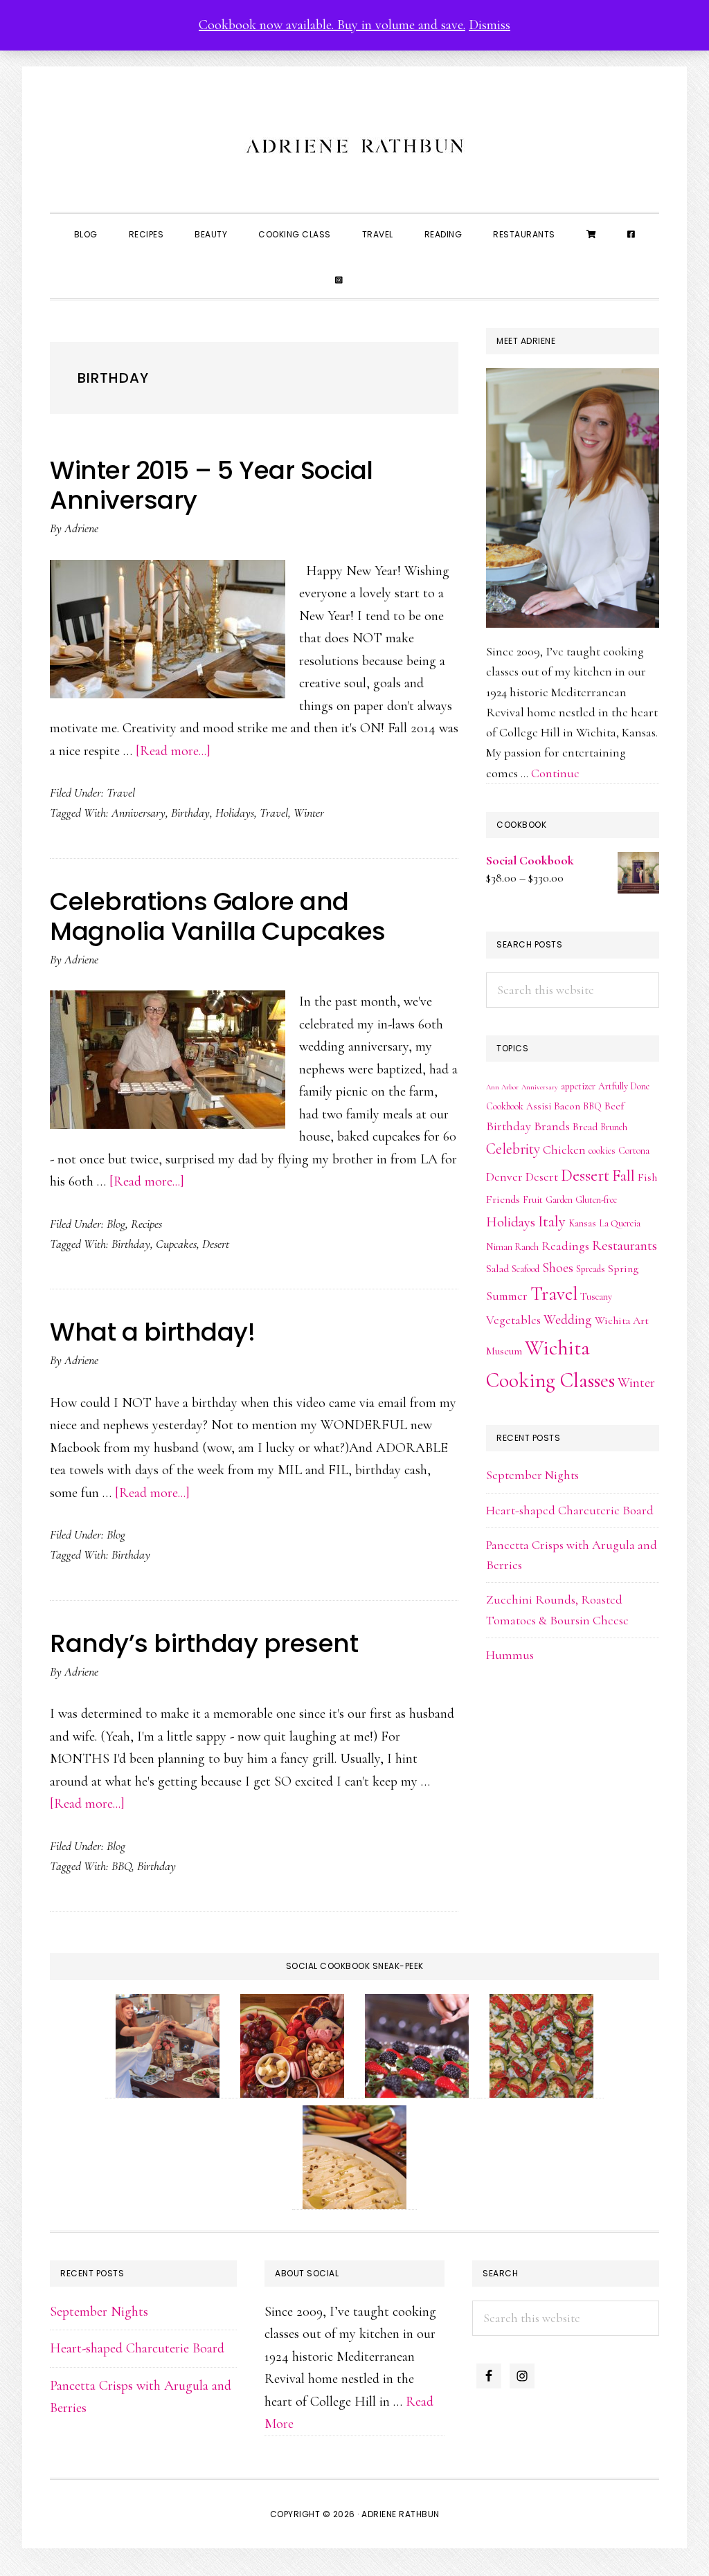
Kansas (582, 1223)
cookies (602, 1151)
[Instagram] (339, 279)
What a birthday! (152, 1332)
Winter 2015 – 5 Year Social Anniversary (212, 485)
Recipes (146, 1224)
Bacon (567, 1106)
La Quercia (620, 1223)
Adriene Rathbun (354, 143)
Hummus (510, 1655)
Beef (614, 1106)
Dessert (585, 1175)
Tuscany (596, 1297)
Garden (559, 1200)
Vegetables (513, 1320)
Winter (309, 813)
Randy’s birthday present (204, 1643)
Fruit (533, 1200)
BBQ (122, 1866)
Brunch (614, 1127)
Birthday (190, 813)
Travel (121, 792)
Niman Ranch (512, 1247)
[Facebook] (631, 233)
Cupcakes (176, 1244)
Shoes (558, 1268)
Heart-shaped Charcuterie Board (570, 1510)
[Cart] (592, 233)
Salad (497, 1269)
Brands (552, 1126)
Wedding (568, 1320)
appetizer (578, 1086)
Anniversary (138, 813)
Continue (555, 773)
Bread (585, 1127)
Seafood (526, 1269)
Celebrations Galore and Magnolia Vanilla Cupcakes (218, 916)
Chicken (564, 1150)
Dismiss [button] (490, 25)
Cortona (634, 1151)
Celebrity (513, 1149)
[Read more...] (173, 751)
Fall (623, 1176)
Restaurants (625, 1245)
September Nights (532, 1475)
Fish (647, 1177)
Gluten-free (596, 1200)
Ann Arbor (502, 1087)
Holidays (235, 813)
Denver (504, 1177)
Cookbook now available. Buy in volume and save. (332, 25)
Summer (507, 1296)
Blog (116, 1224)
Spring (623, 1269)
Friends (503, 1199)
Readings (565, 1246)
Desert (216, 1244)
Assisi (539, 1106)
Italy (552, 1221)
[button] (374, 268)
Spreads (591, 1269)
